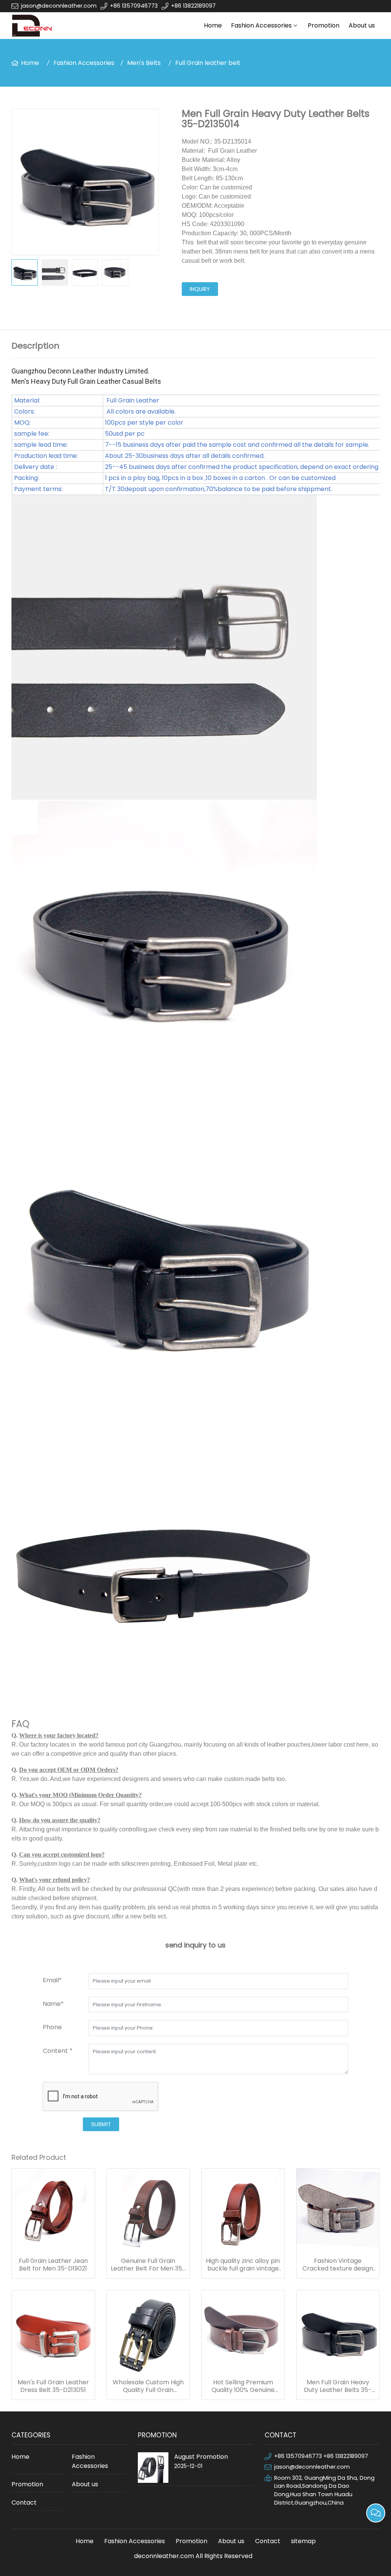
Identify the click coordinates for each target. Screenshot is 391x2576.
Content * (58, 2051)
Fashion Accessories (261, 25)
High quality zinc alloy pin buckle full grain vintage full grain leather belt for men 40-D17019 (243, 2265)
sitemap (303, 2541)
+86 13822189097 (193, 6)
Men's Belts (144, 63)
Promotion (324, 25)
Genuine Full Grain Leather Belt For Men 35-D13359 (148, 2265)
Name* (53, 2004)
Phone (52, 2027)
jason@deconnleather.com (59, 6)
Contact (24, 2502)
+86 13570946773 (134, 6)
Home (213, 25)
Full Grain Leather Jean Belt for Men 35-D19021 (53, 2265)
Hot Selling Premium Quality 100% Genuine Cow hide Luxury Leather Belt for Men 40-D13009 (243, 2386)
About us (362, 25)
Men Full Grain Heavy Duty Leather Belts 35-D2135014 (338, 2386)
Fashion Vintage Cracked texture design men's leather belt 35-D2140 (338, 2265)
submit (101, 2124)
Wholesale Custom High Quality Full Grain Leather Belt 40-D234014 (148, 2386)
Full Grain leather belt (208, 63)
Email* (52, 1980)
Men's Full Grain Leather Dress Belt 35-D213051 (53, 2386)
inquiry (200, 289)
